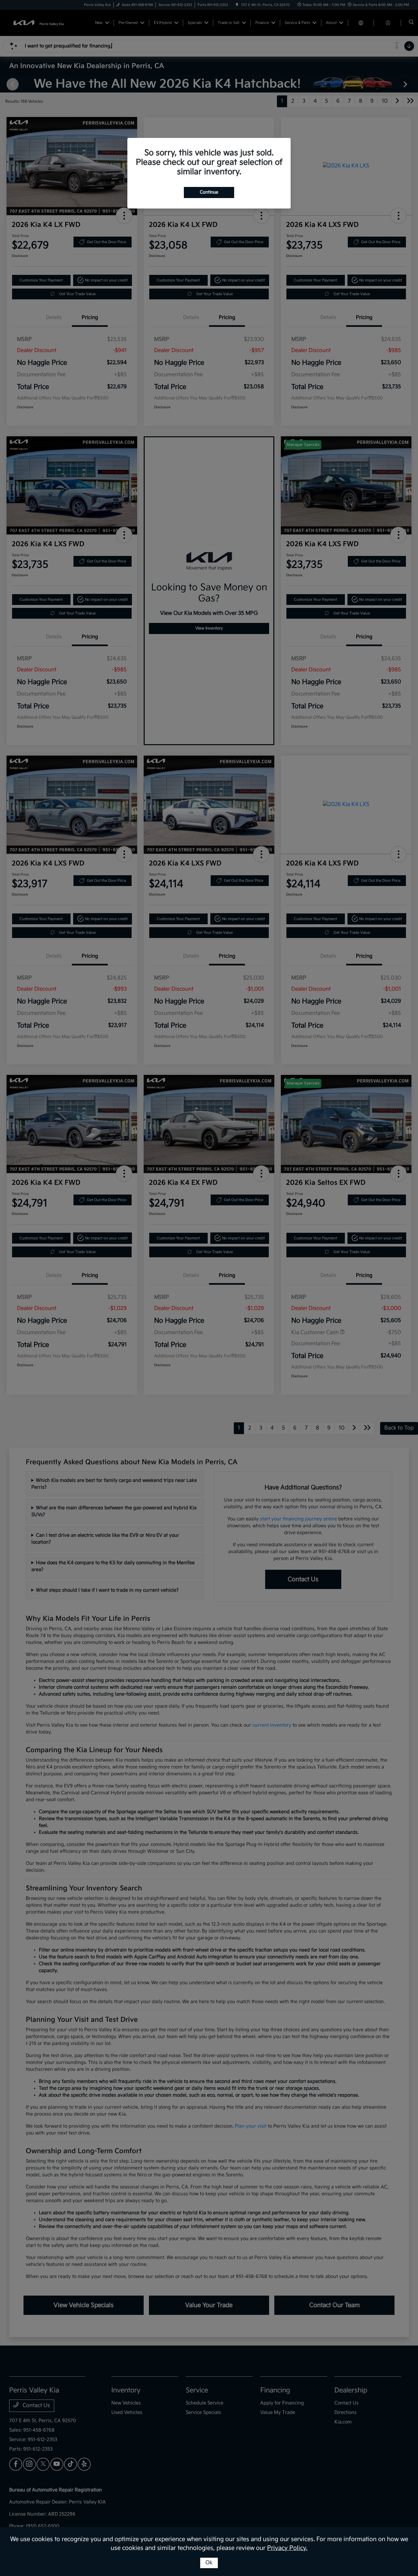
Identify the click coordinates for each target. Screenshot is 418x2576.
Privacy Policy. (287, 2548)
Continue (209, 192)
